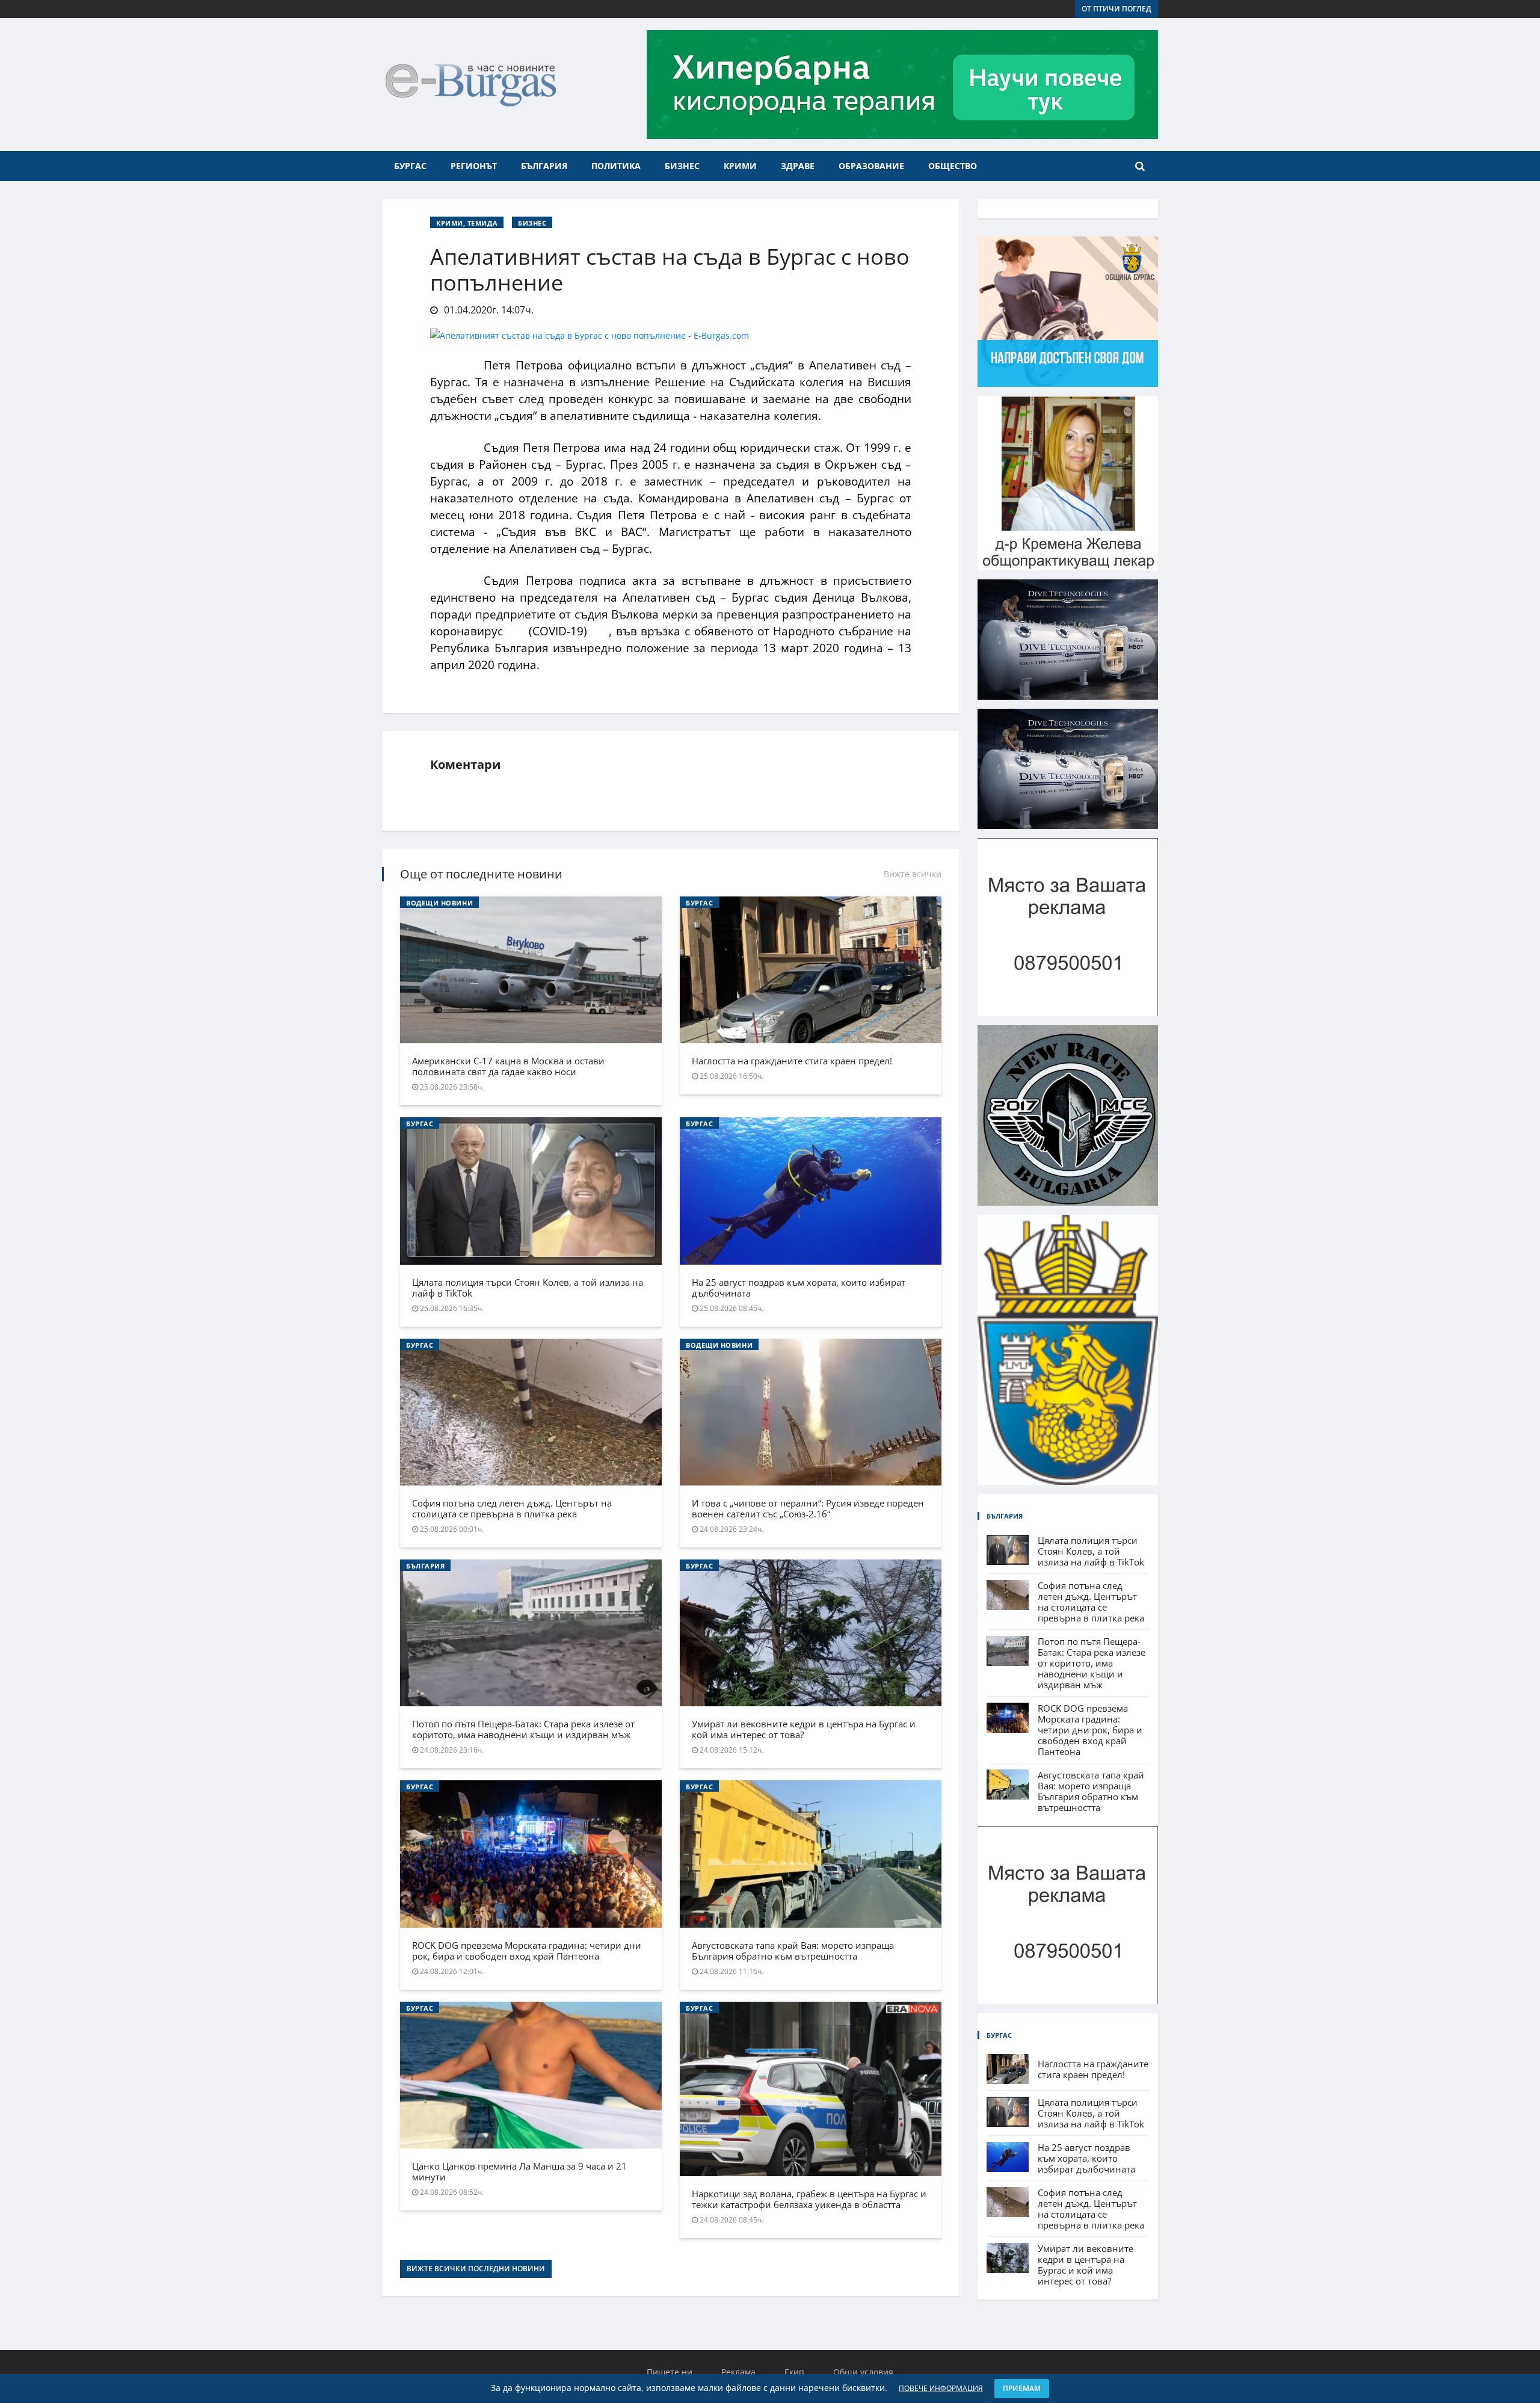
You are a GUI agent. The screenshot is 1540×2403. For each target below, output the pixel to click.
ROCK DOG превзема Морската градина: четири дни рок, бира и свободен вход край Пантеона (527, 1951)
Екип (794, 2372)
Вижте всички (913, 874)
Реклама (738, 2372)
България (544, 166)
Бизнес (682, 166)
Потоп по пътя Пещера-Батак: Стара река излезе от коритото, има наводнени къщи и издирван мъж (523, 1729)
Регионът (474, 166)
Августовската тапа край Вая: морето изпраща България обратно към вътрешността (793, 1951)
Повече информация (941, 2388)
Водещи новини (439, 903)
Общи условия (863, 2372)
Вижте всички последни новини (476, 2269)
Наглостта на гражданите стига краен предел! (792, 1061)
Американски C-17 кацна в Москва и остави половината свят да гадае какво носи (508, 1066)
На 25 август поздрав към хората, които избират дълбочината (799, 1288)
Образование (871, 166)
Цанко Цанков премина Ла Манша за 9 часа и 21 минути (519, 2171)
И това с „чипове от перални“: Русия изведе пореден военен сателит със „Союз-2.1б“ (808, 1508)
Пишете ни (670, 2372)
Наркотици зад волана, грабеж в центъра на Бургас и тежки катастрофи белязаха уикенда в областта (809, 2199)
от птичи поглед (1116, 9)
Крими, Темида (467, 223)
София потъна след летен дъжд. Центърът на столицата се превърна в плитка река (512, 1508)
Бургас (410, 166)
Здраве (798, 166)
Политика (616, 166)
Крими (740, 166)
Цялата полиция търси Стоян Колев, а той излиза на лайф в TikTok (528, 1288)
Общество (953, 166)
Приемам (1022, 2388)
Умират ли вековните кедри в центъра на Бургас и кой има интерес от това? (804, 1729)
